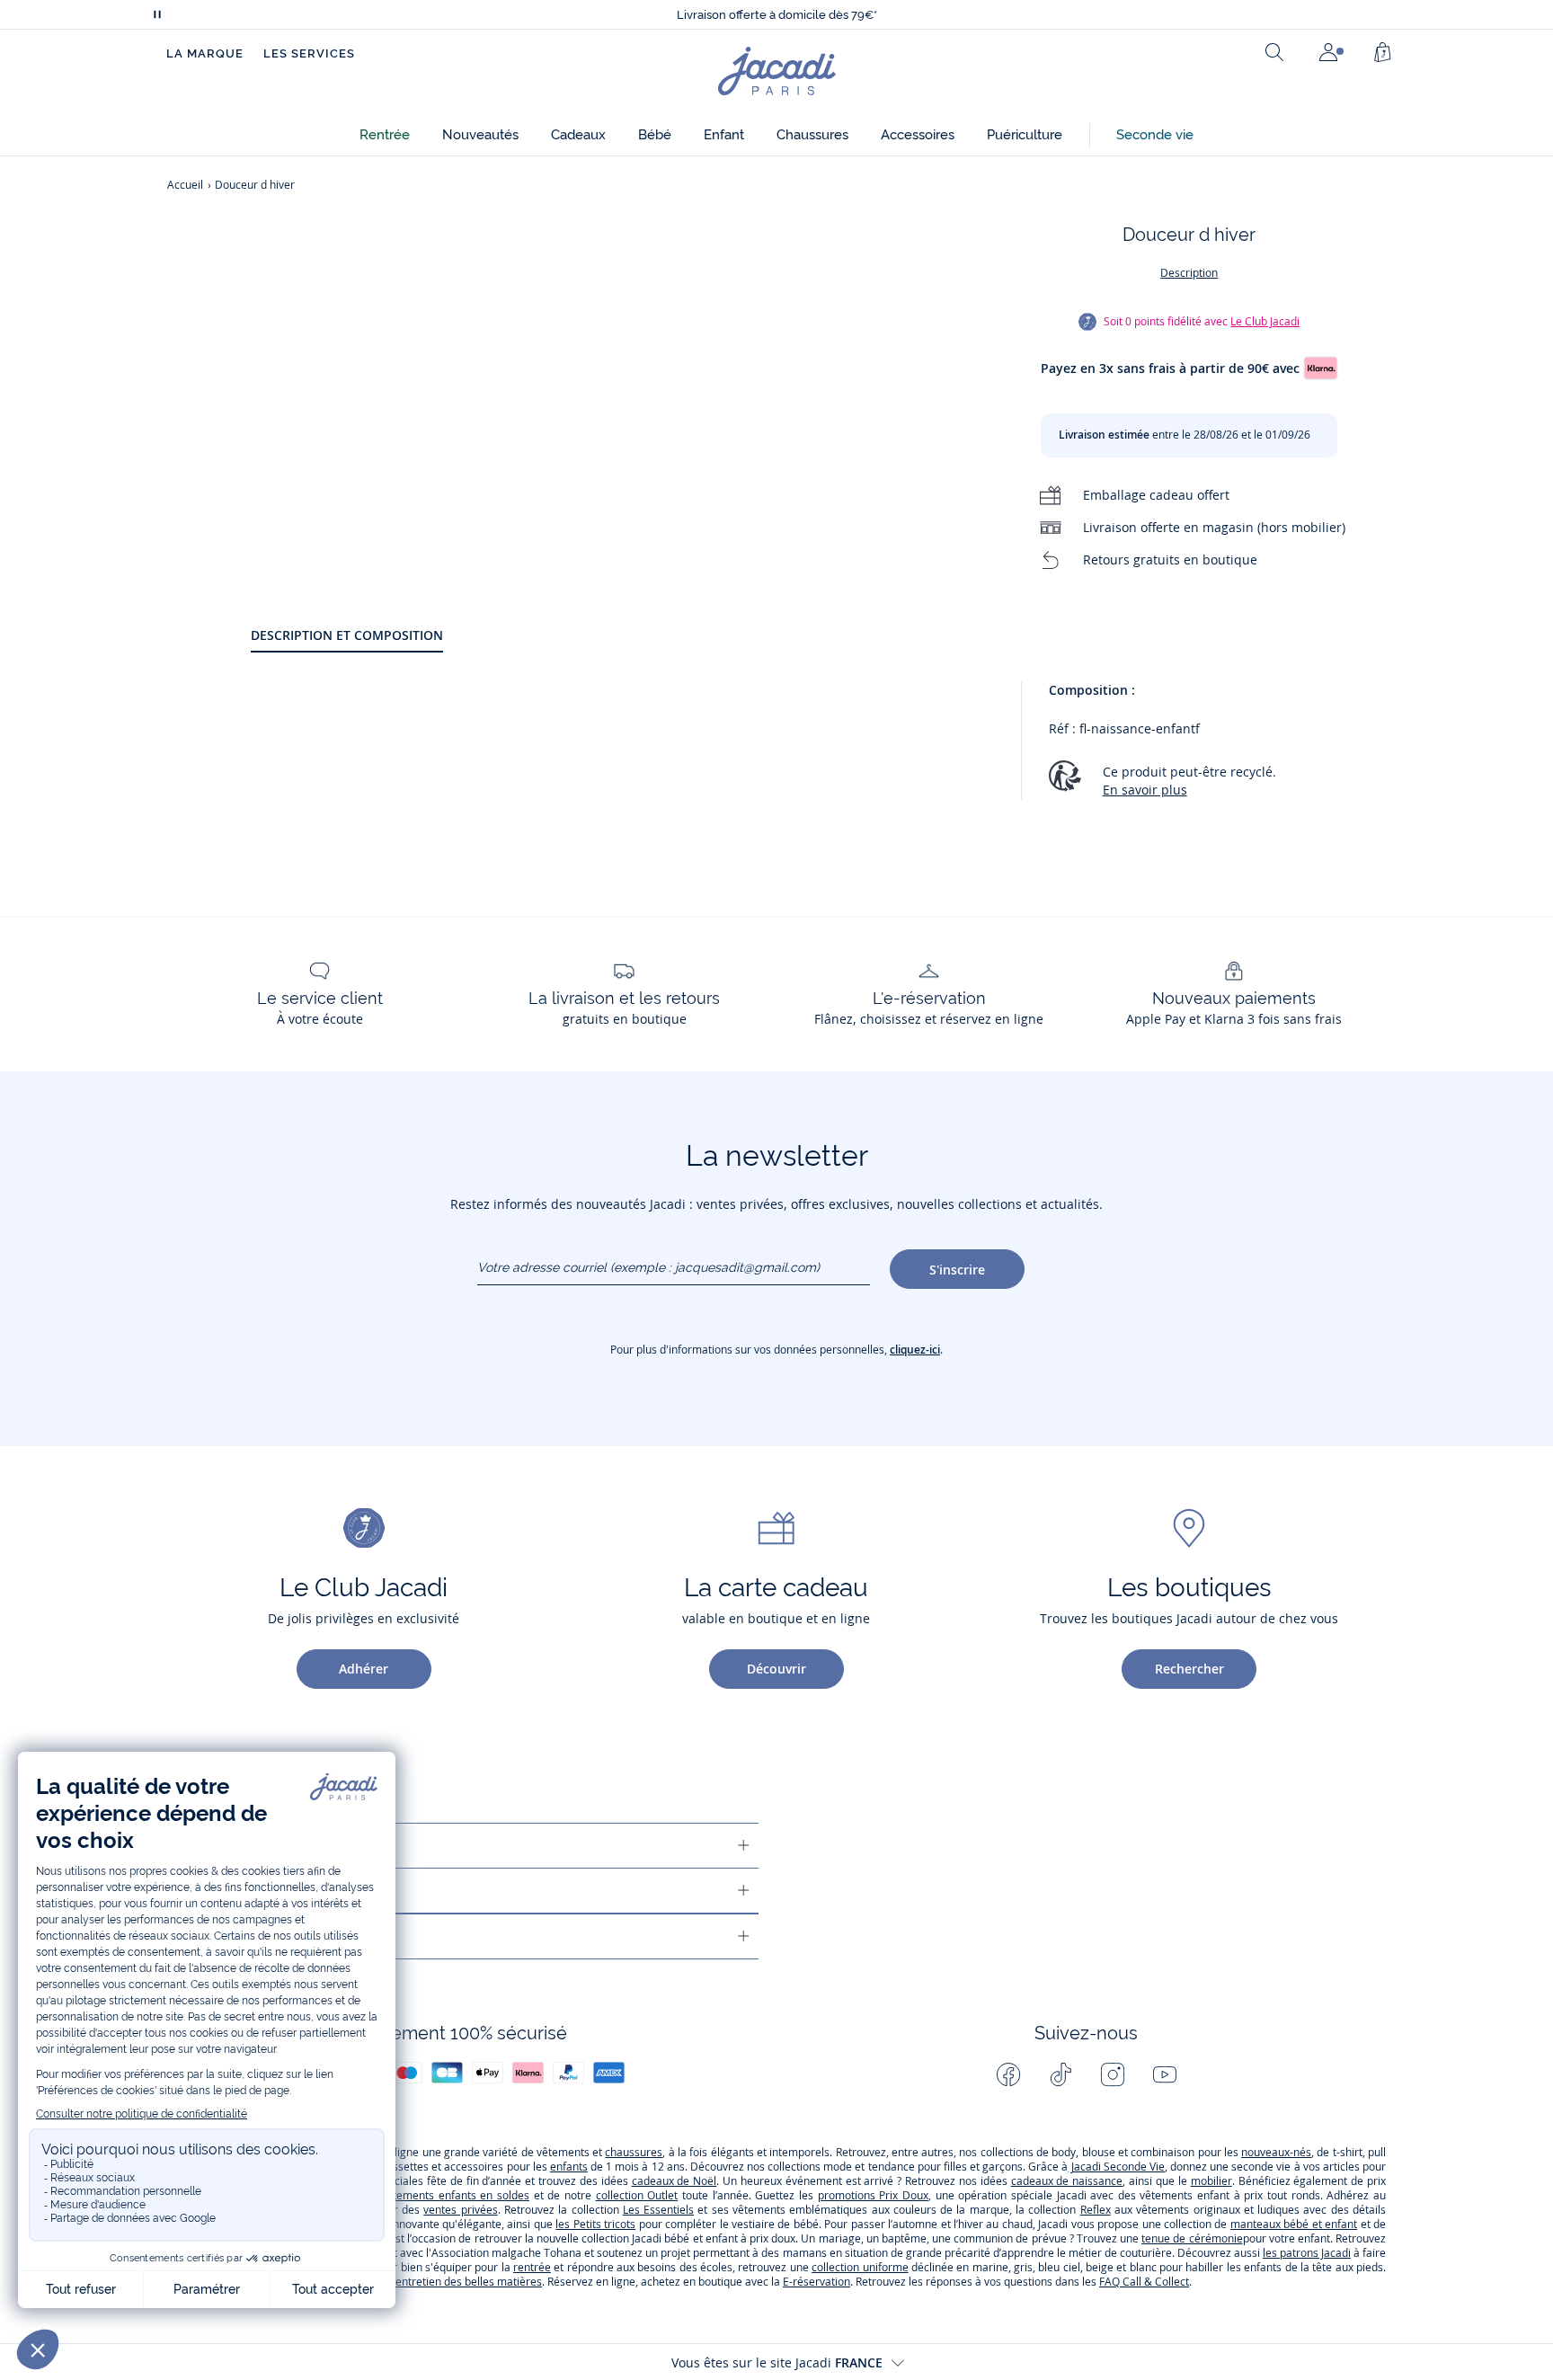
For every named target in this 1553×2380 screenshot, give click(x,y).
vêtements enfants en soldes (455, 2195)
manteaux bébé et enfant (1294, 2224)
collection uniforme (860, 2267)
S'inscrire (957, 1270)
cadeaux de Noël (674, 2181)
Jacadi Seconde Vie (1116, 2167)
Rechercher (1189, 1669)
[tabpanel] (818, 749)
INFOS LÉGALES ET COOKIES (260, 1936)
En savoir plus (1145, 790)
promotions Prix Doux (873, 2195)
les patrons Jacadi (1307, 2253)
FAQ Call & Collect (1144, 2282)
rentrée (532, 2267)
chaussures (634, 2152)
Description (1189, 273)
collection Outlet (637, 2195)
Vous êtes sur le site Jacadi (777, 2362)
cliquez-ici (915, 1350)
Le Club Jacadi (1265, 321)
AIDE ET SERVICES (229, 1846)
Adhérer (364, 1669)
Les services (309, 53)
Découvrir (776, 1669)
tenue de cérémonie (1192, 2238)
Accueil (185, 185)
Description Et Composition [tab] (347, 635)
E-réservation (816, 2282)
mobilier (1211, 2181)
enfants (569, 2167)
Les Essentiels (658, 2210)
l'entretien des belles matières (466, 2282)
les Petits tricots (595, 2224)
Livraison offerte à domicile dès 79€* (777, 8)
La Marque (205, 53)
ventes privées (460, 2210)
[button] (385, 135)
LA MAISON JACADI (232, 1891)
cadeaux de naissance (1067, 2181)
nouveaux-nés (1276, 2152)
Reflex (1096, 2210)
